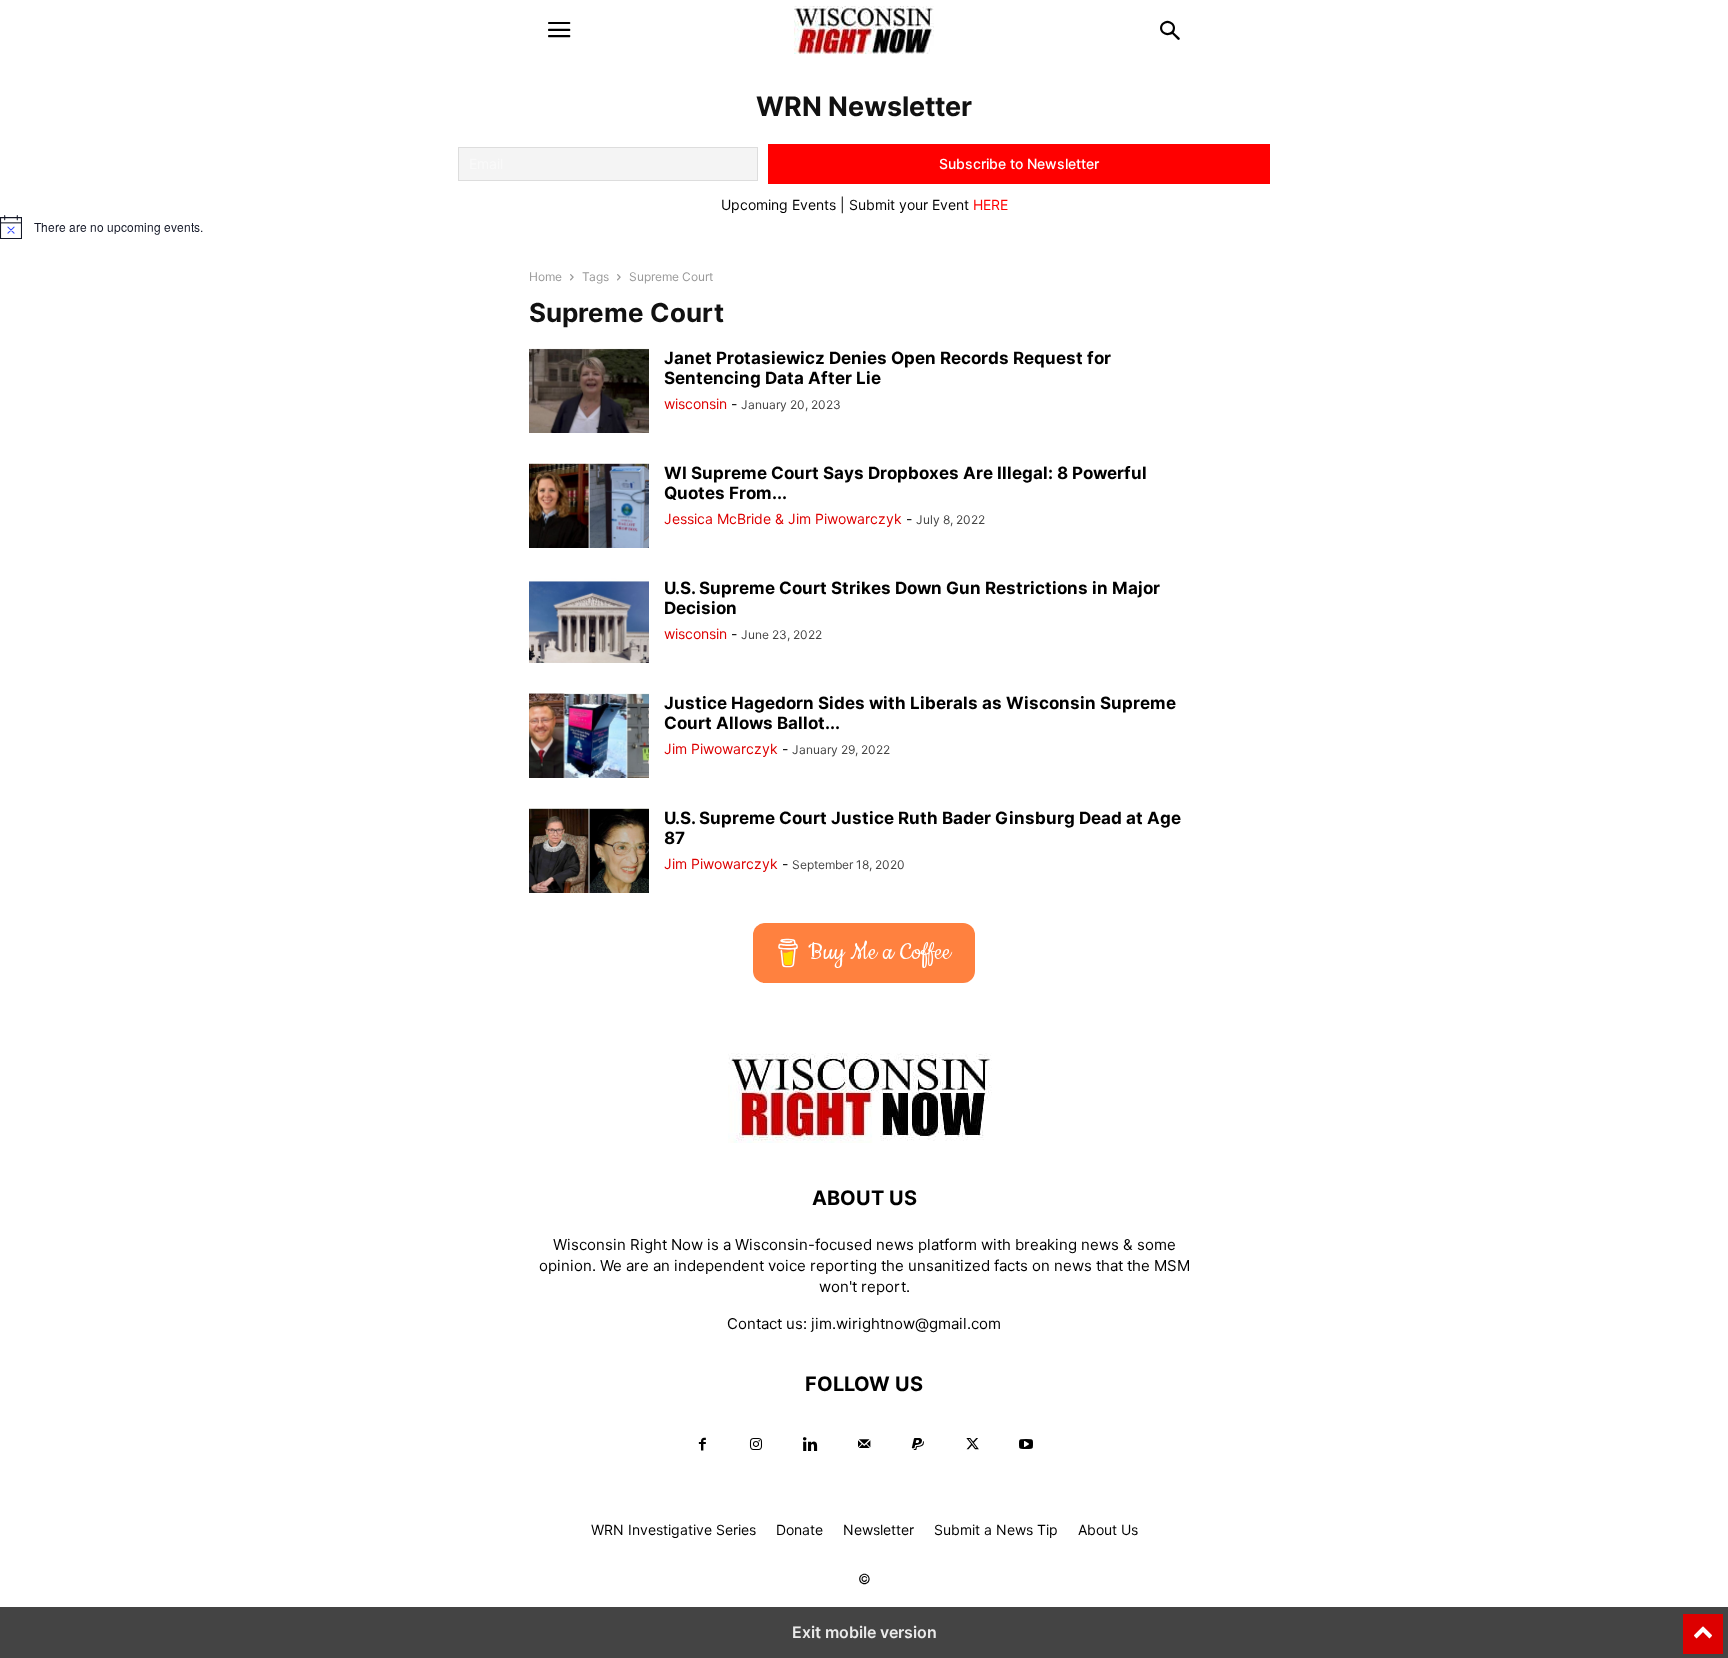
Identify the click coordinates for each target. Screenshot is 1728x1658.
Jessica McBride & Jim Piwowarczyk (783, 518)
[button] (559, 30)
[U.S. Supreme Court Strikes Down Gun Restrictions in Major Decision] (589, 622)
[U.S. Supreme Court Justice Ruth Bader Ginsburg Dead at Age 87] (589, 853)
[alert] (864, 227)
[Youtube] (1026, 1444)
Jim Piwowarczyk (721, 748)
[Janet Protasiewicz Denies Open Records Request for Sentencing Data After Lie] (589, 392)
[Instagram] (756, 1444)
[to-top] (1703, 1625)
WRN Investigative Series (673, 1529)
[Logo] (864, 1137)
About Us (1108, 1529)
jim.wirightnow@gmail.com (906, 1323)
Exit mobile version (864, 1632)
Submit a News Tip (996, 1529)
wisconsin (695, 403)
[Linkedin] (810, 1444)
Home (545, 276)
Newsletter (878, 1529)
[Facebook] (702, 1444)
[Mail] (864, 1444)
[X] (972, 1444)
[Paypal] (918, 1444)
